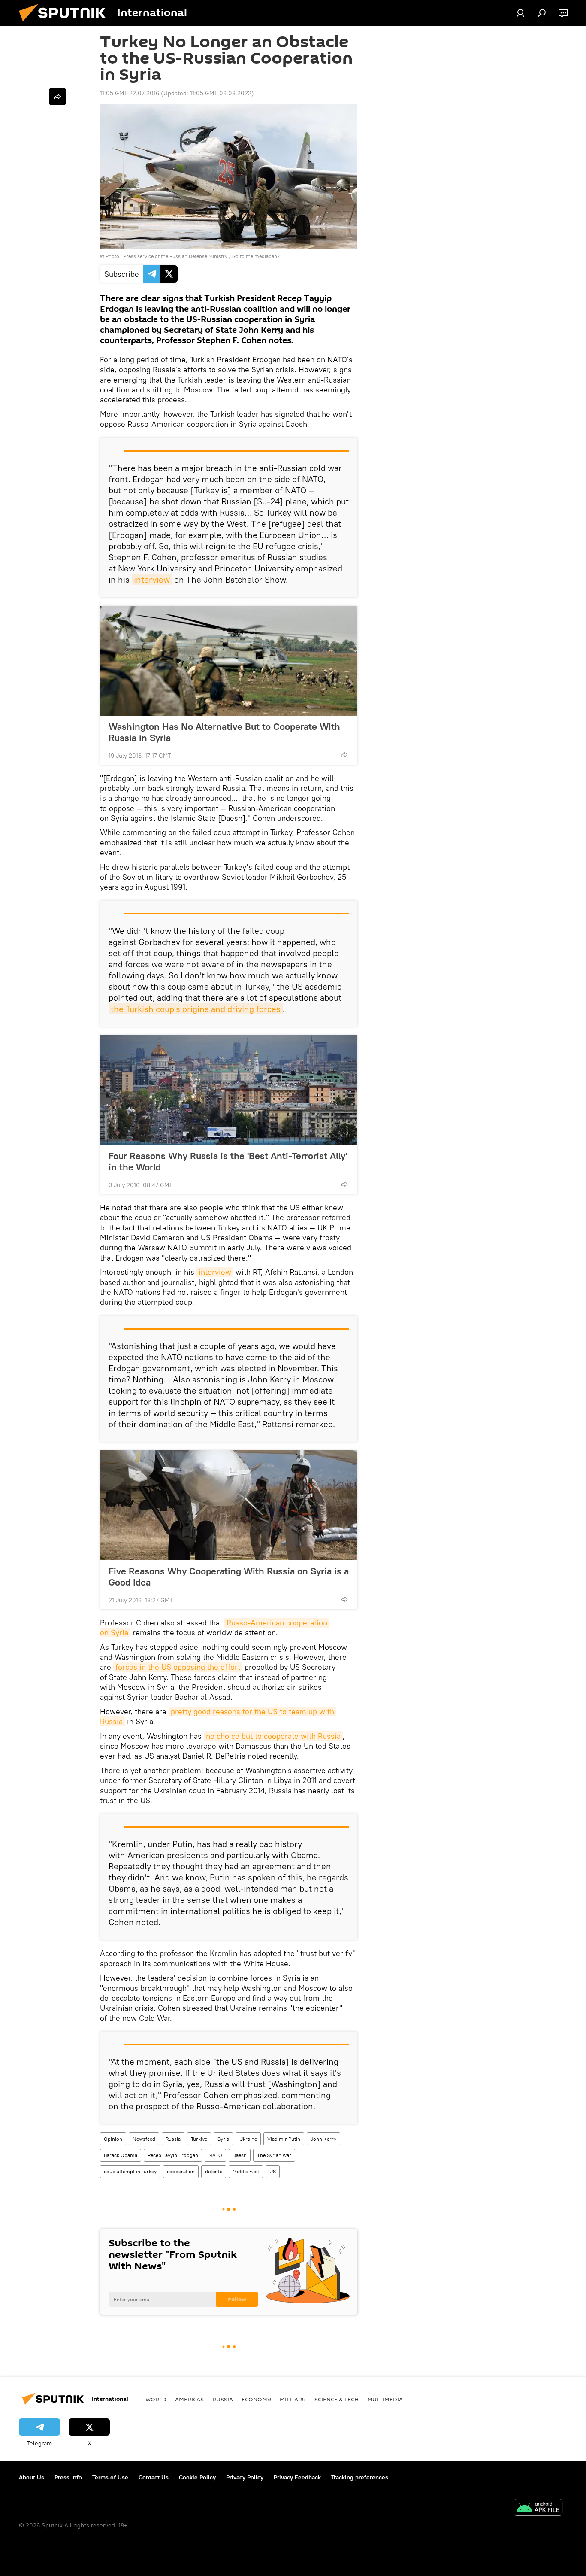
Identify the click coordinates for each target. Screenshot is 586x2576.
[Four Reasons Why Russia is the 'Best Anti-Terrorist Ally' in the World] (229, 1090)
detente (214, 2171)
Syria (223, 2139)
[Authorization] (520, 13)
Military (293, 2399)
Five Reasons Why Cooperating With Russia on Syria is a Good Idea (229, 1577)
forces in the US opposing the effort (178, 1667)
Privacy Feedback (297, 2477)
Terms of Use (110, 2477)
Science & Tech (337, 2399)
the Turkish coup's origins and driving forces (196, 1009)
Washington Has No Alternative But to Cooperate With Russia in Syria (224, 732)
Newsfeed (144, 2139)
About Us (32, 2477)
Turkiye (199, 2139)
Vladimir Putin (284, 2139)
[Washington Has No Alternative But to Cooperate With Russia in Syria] (229, 661)
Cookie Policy (197, 2477)
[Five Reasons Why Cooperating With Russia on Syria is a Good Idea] (229, 1505)
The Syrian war (274, 2155)
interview (152, 579)
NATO (215, 2155)
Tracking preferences (360, 2477)
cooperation (181, 2171)
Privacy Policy (245, 2477)
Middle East (246, 2171)
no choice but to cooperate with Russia (273, 1736)
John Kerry (323, 2139)
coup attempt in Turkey (130, 2171)
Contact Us (154, 2477)
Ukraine (248, 2139)
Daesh (240, 2155)
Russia (173, 2139)
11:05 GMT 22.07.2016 (130, 93)
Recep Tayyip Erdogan (173, 2155)
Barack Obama (121, 2155)
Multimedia (385, 2399)
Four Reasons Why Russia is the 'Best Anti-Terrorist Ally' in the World (228, 1161)
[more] (344, 755)
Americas (189, 2399)
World (156, 2399)
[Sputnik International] (66, 24)
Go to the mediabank (256, 256)
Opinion (113, 2139)
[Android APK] (538, 2508)
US (273, 2171)
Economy (256, 2399)
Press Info (68, 2477)
